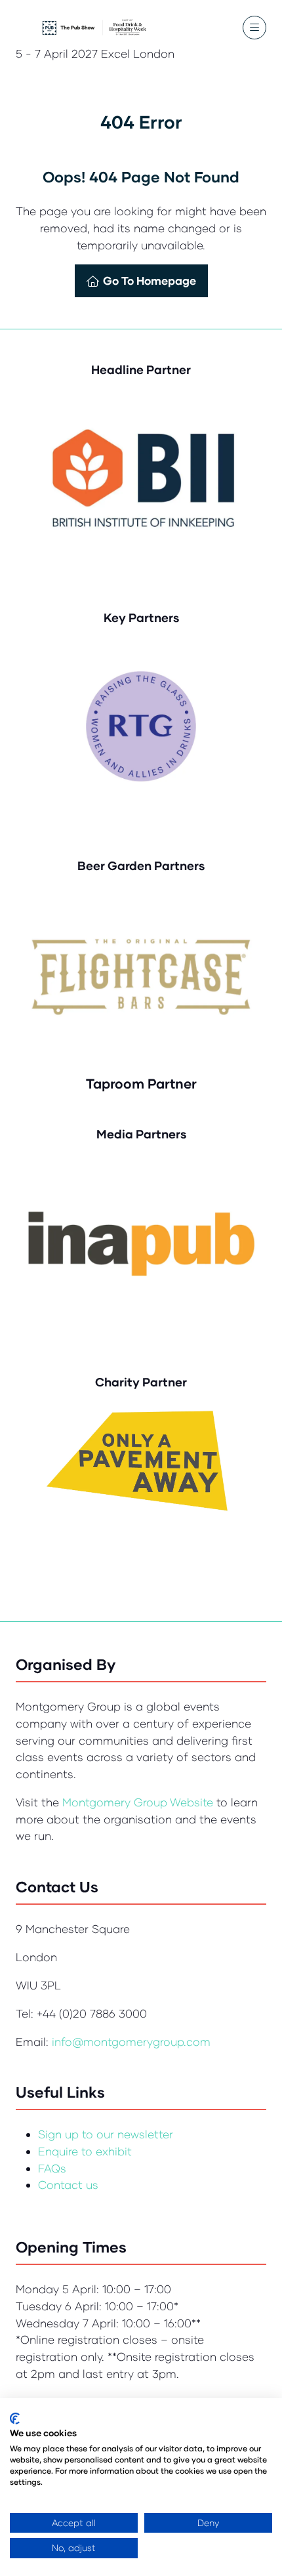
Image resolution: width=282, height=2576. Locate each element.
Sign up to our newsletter (106, 2134)
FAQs (52, 2168)
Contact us (68, 2185)
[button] (254, 28)
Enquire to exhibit (85, 2151)
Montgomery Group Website (139, 1802)
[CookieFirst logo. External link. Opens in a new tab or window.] (15, 2419)
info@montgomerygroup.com (131, 2042)
